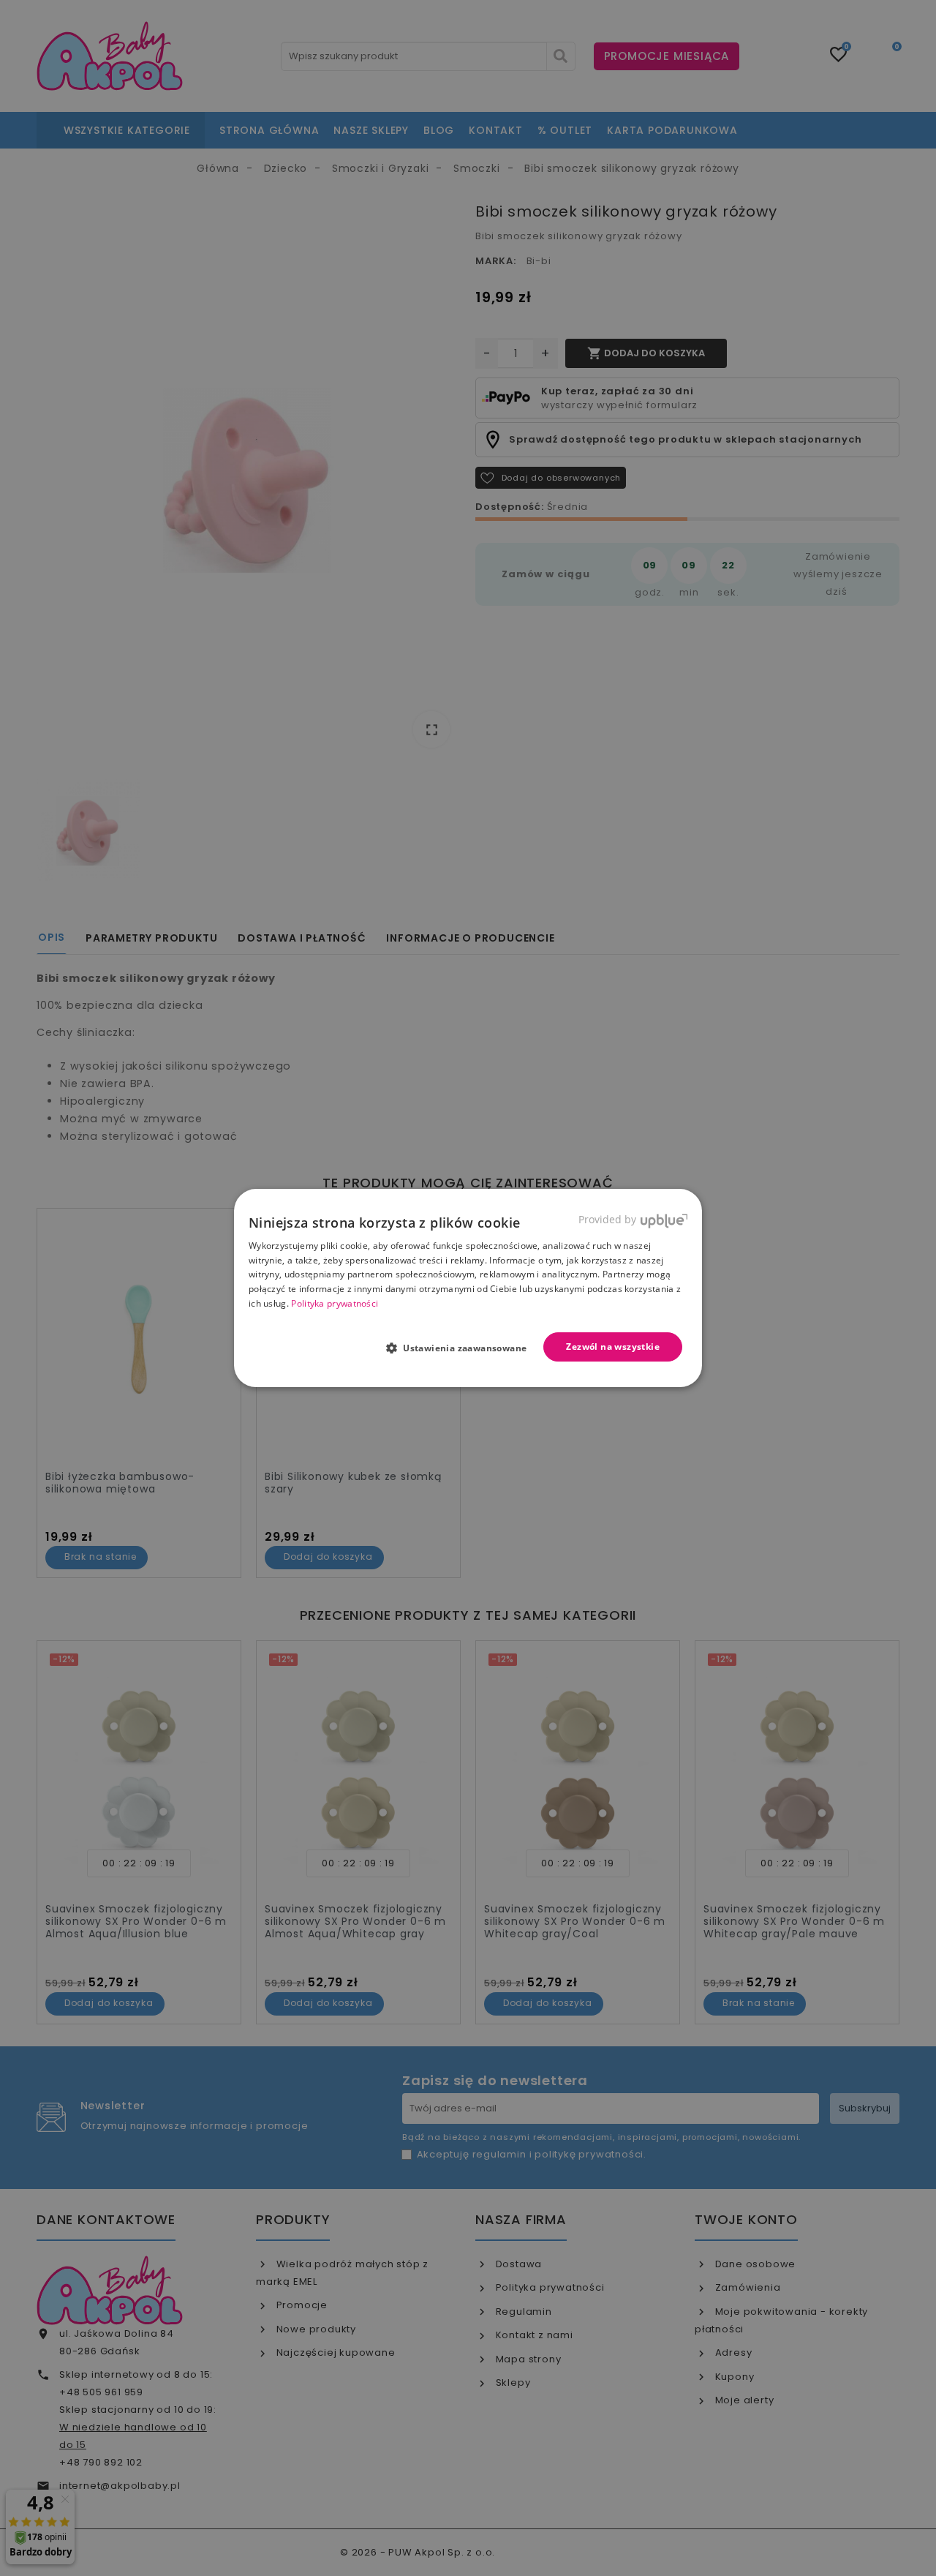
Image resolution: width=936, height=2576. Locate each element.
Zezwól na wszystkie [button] (613, 1347)
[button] (463, 1348)
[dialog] (468, 1288)
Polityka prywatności (335, 1303)
